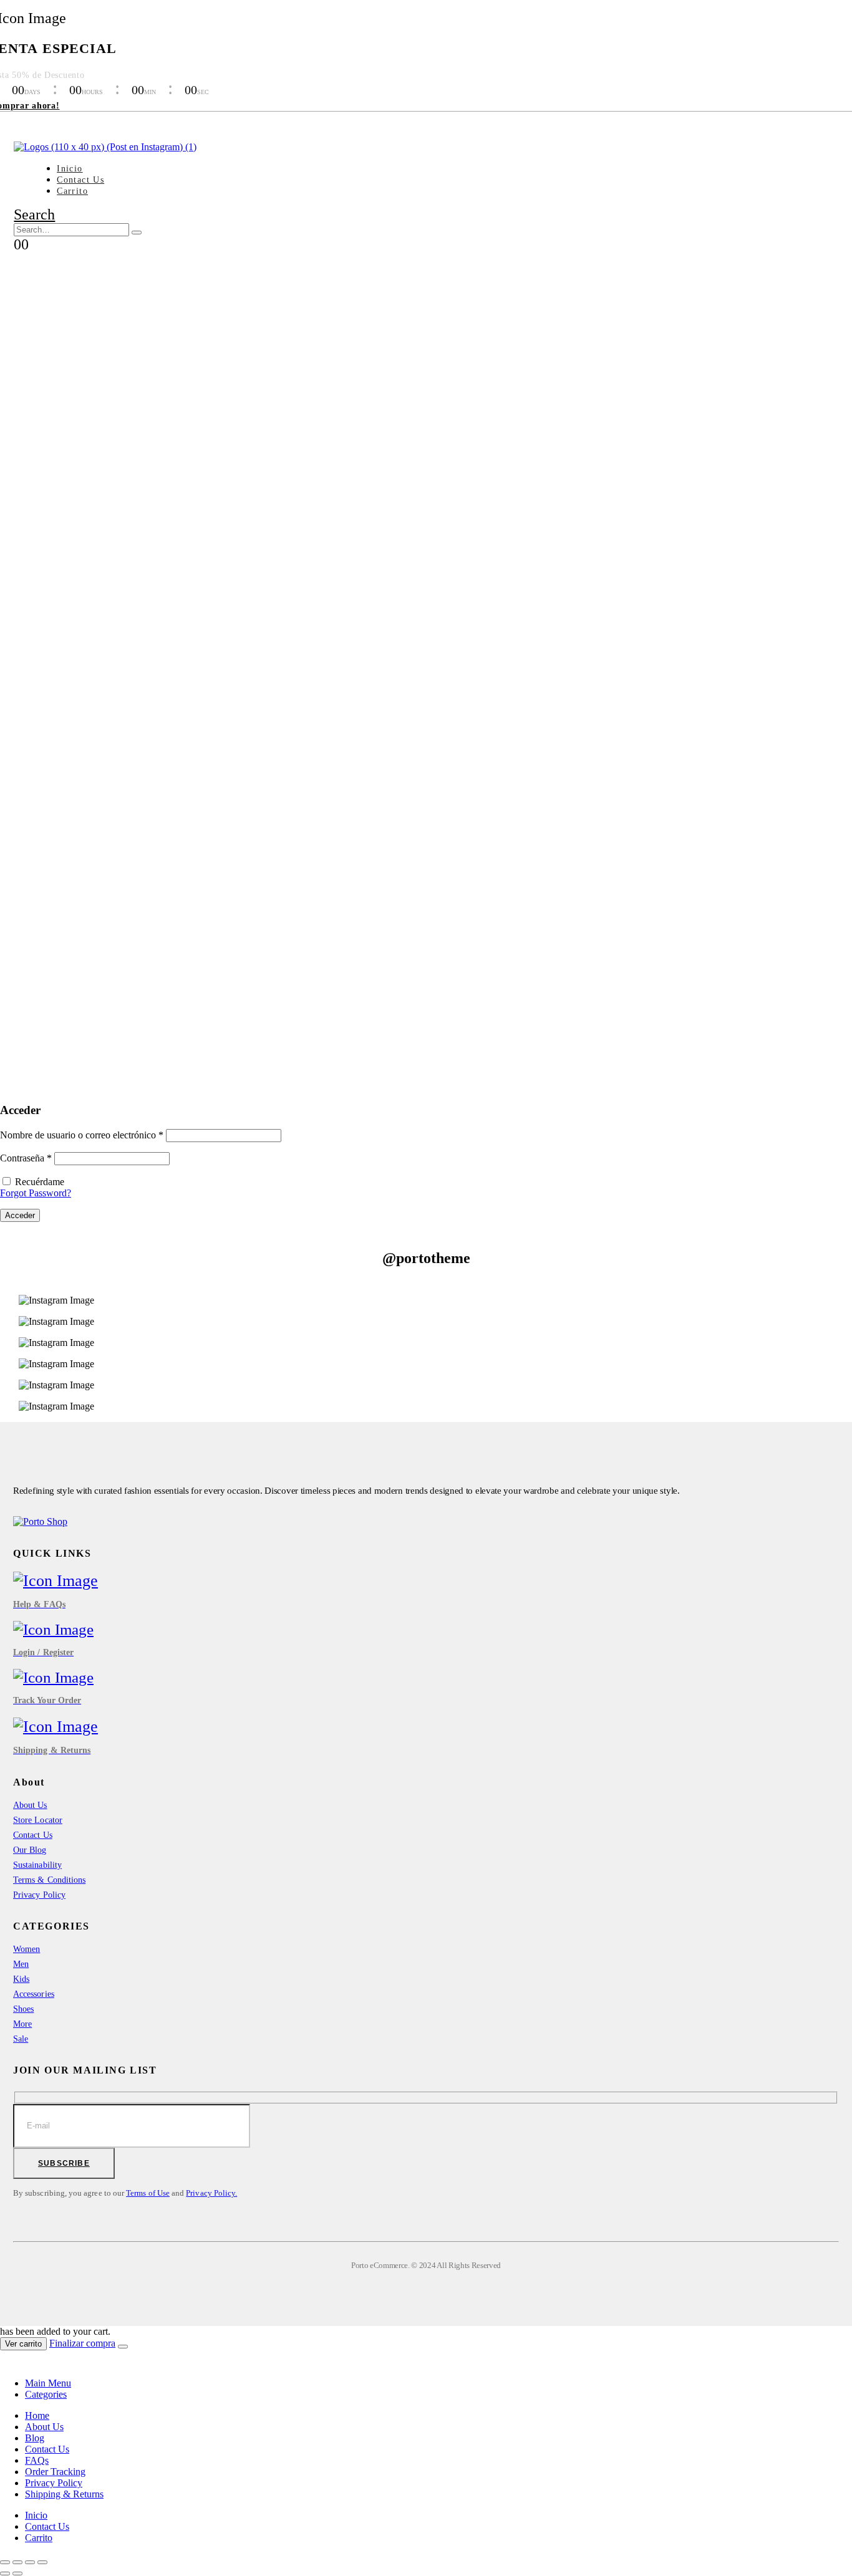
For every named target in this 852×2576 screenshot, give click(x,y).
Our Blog (30, 1850)
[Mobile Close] (7, 2362)
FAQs (37, 2460)
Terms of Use (148, 2193)
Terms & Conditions (49, 1880)
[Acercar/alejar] (42, 2562)
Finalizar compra (82, 2343)
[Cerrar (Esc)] (5, 2562)
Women (27, 1949)
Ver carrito (23, 2344)
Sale (21, 2039)
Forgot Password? (36, 1193)
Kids (21, 1979)
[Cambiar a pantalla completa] (30, 2562)
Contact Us (80, 180)
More (22, 2024)
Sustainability (37, 1865)
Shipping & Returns (64, 2494)
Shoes (23, 2009)
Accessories (34, 1994)
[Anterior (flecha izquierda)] (5, 2574)
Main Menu (48, 2383)
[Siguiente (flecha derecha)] (17, 2574)
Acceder (20, 1215)
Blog (35, 2438)
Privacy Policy (39, 1895)
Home (37, 2415)
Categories (46, 2394)
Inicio (70, 169)
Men (21, 1964)
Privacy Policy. (211, 2193)
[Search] (137, 233)
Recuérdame (40, 1182)
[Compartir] (17, 2562)
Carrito (72, 191)
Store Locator (38, 1820)
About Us (30, 1805)
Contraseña (26, 1158)
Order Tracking (55, 2472)
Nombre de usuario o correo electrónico (82, 1135)
